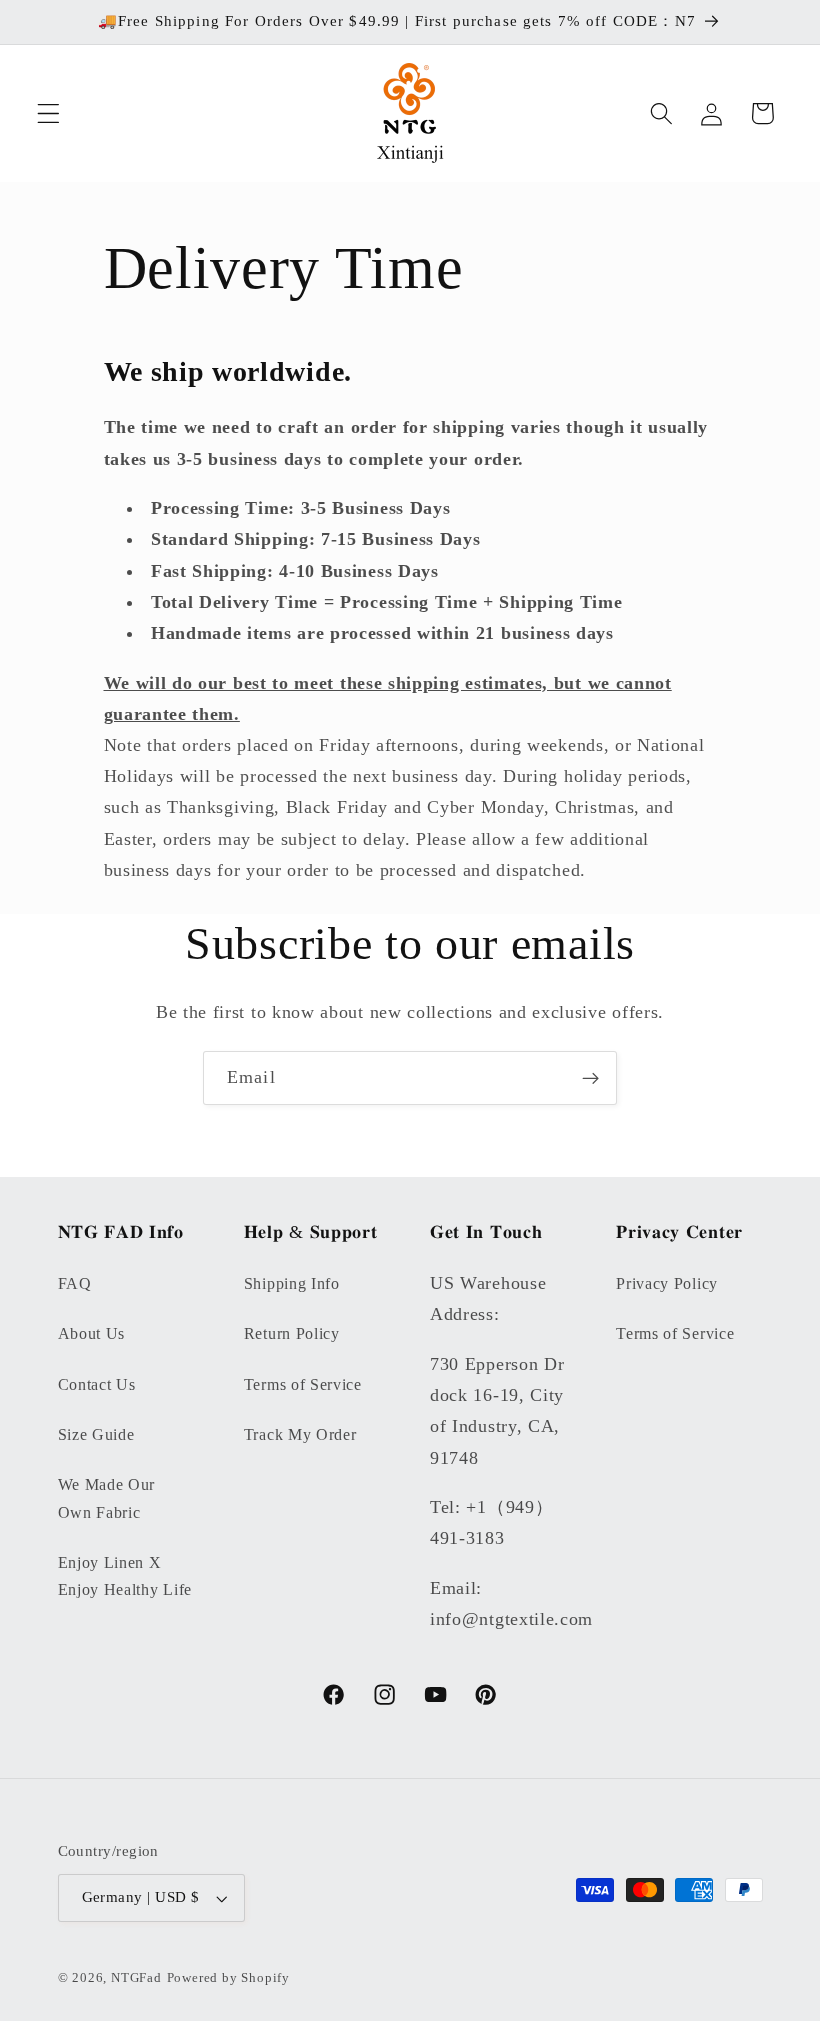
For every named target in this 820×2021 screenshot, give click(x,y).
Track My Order (300, 1434)
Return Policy (292, 1333)
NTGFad (136, 1978)
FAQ (75, 1283)
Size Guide (96, 1434)
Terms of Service (303, 1384)
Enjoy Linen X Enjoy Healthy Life (125, 1576)
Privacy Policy (667, 1283)
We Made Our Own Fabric (107, 1498)
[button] (48, 113)
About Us (92, 1333)
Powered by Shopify (229, 1978)
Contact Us (97, 1384)
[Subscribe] (590, 1078)
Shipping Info (292, 1283)
